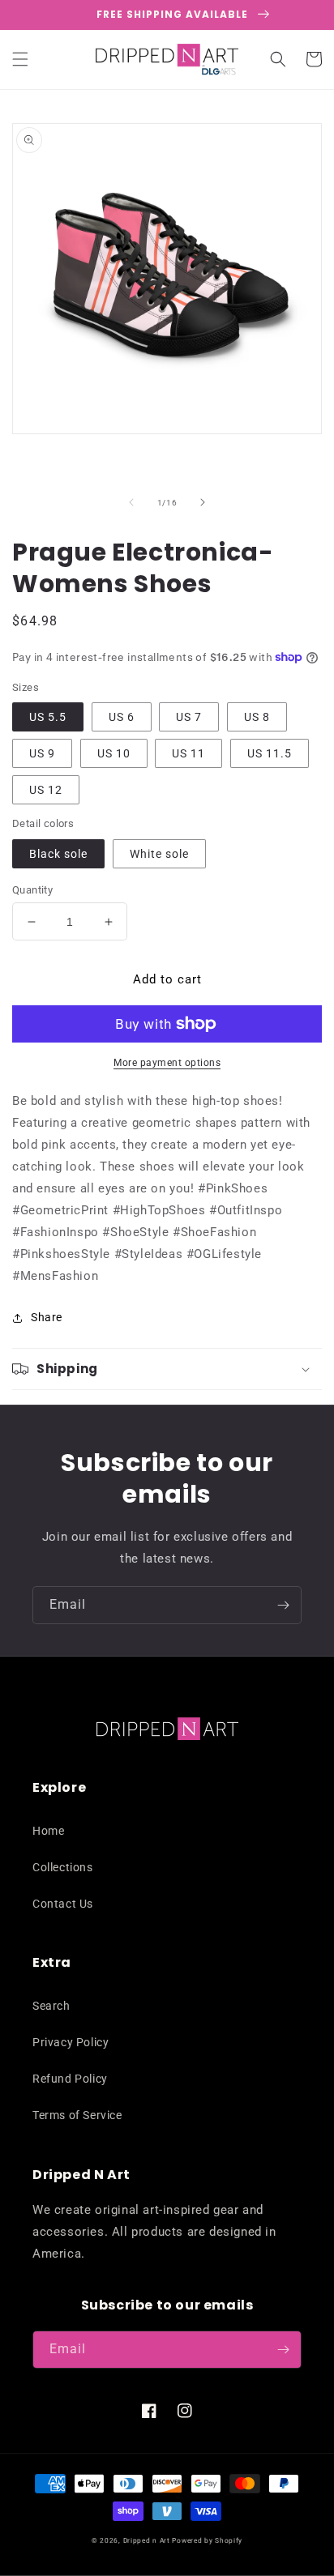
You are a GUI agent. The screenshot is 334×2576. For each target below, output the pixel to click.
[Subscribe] (283, 1605)
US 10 (114, 753)
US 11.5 (270, 753)
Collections (63, 1867)
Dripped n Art (147, 2540)
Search (51, 2006)
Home (48, 1831)
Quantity (32, 890)
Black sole (58, 854)
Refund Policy (70, 2079)
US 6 (122, 717)
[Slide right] (203, 502)
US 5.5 (48, 717)
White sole (159, 854)
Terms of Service (77, 2115)
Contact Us (63, 1904)
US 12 (46, 790)
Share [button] (47, 1317)
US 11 (188, 753)
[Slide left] (131, 502)
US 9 (42, 753)
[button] (20, 59)
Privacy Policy (71, 2042)
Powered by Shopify (207, 2540)
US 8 (257, 717)
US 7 (189, 717)
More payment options (167, 1063)
